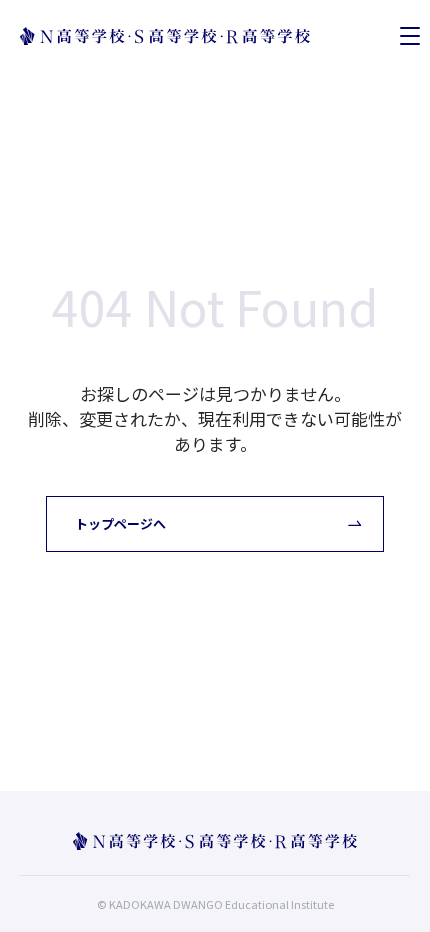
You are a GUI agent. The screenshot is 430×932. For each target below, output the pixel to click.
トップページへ (120, 523)
